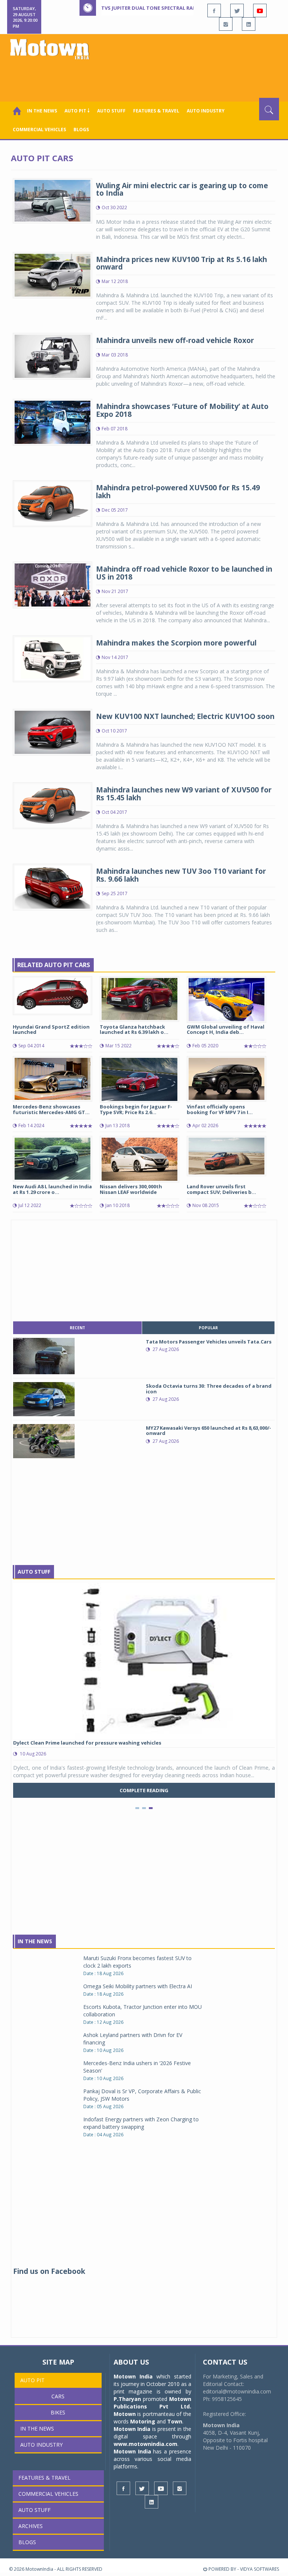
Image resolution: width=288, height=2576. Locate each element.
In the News (42, 111)
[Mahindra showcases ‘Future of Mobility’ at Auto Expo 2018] (52, 422)
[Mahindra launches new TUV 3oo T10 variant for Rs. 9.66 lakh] (52, 886)
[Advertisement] (145, 77)
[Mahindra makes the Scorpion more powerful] (52, 658)
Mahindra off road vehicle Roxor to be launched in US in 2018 (184, 573)
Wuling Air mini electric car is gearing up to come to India (182, 189)
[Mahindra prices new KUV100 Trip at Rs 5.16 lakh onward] (52, 275)
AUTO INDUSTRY (206, 111)
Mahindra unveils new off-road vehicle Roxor (175, 340)
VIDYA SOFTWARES (259, 2569)
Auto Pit (32, 2380)
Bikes (58, 2412)
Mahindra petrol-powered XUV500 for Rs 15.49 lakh (178, 492)
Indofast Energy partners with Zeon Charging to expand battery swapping (141, 2123)
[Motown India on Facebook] (214, 10)
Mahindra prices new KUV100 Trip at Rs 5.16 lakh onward (181, 263)
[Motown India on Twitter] (237, 10)
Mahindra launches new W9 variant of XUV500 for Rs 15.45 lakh (184, 794)
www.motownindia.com (145, 2444)
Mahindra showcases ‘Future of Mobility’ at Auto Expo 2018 (182, 410)
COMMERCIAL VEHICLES (39, 130)
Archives (31, 2526)
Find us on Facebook (49, 2271)
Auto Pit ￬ (77, 111)
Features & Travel (156, 111)
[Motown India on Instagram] (226, 24)
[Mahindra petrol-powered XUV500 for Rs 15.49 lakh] (52, 503)
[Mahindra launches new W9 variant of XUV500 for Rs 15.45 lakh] (52, 805)
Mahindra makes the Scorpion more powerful (176, 643)
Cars (58, 2396)
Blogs (81, 130)
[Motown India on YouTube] (260, 10)
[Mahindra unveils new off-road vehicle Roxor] (52, 356)
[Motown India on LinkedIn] (249, 24)
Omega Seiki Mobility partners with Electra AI (138, 1986)
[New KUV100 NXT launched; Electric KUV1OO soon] (52, 732)
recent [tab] (77, 1328)
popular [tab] (208, 1328)
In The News (35, 1941)
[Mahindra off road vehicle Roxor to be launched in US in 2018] (52, 585)
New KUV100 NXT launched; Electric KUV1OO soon (185, 716)
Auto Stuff (111, 111)
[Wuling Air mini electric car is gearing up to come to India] (52, 200)
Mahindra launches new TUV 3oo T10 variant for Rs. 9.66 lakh (181, 875)
